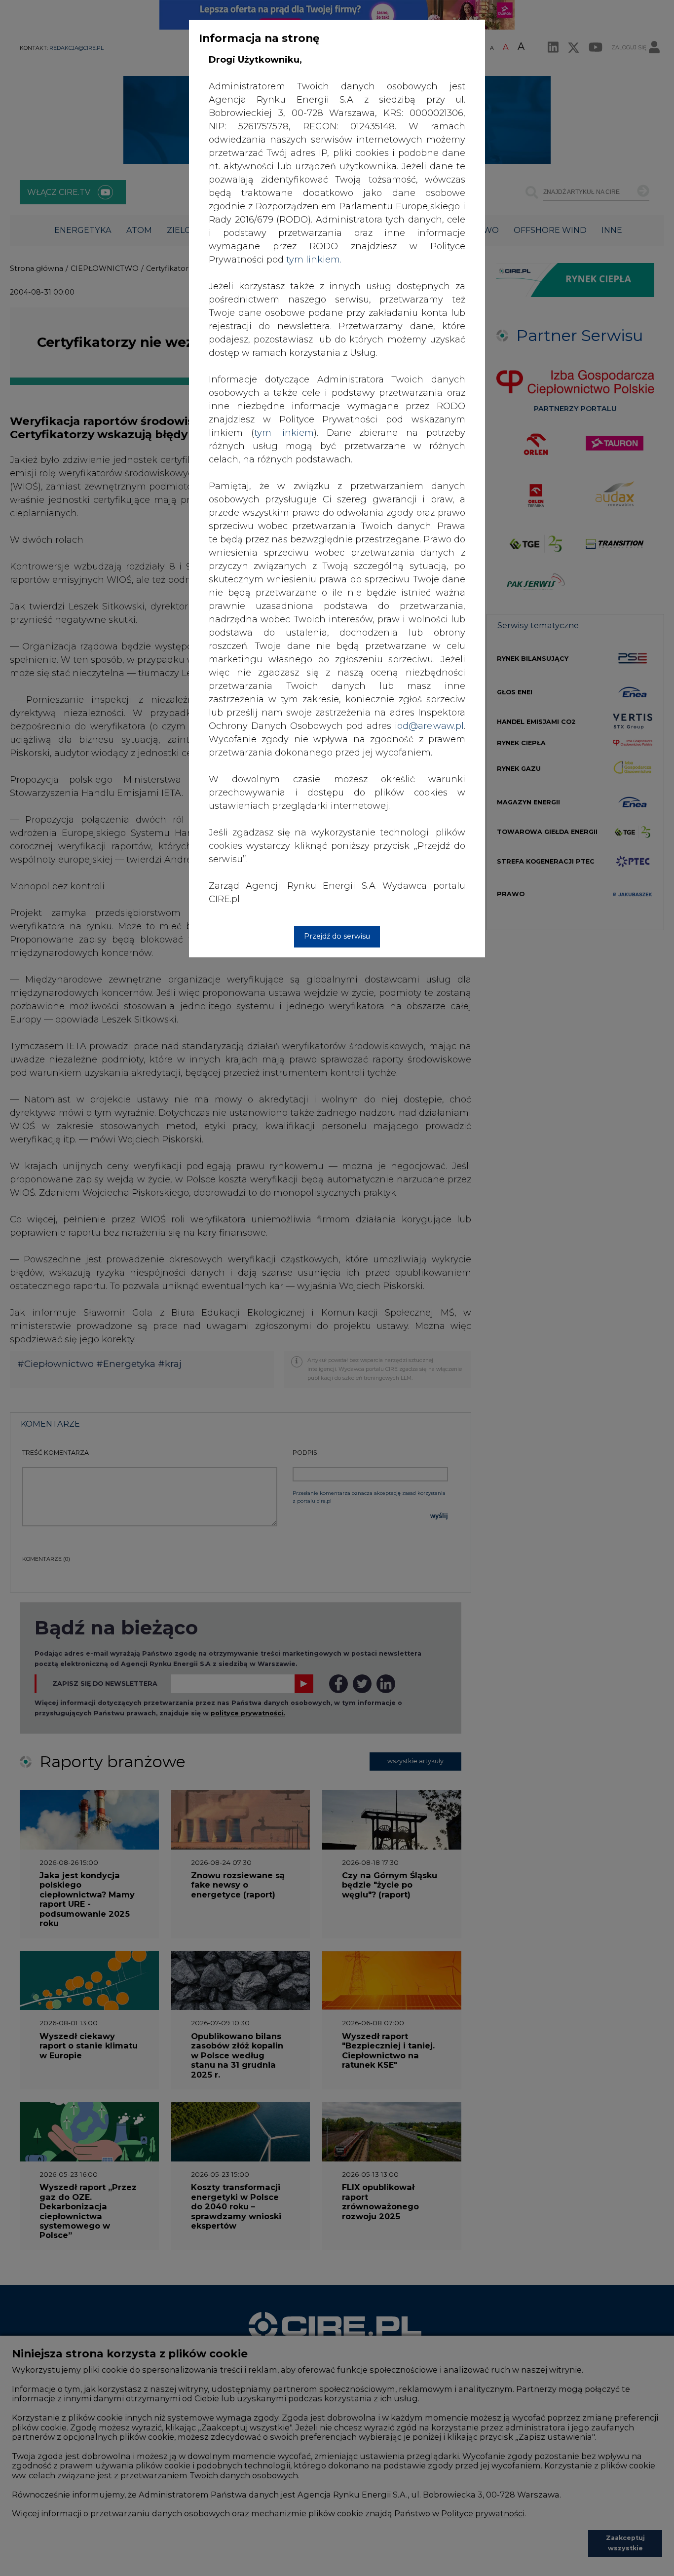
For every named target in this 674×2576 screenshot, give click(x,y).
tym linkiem (284, 433)
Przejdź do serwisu (337, 936)
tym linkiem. (314, 260)
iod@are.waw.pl (429, 726)
